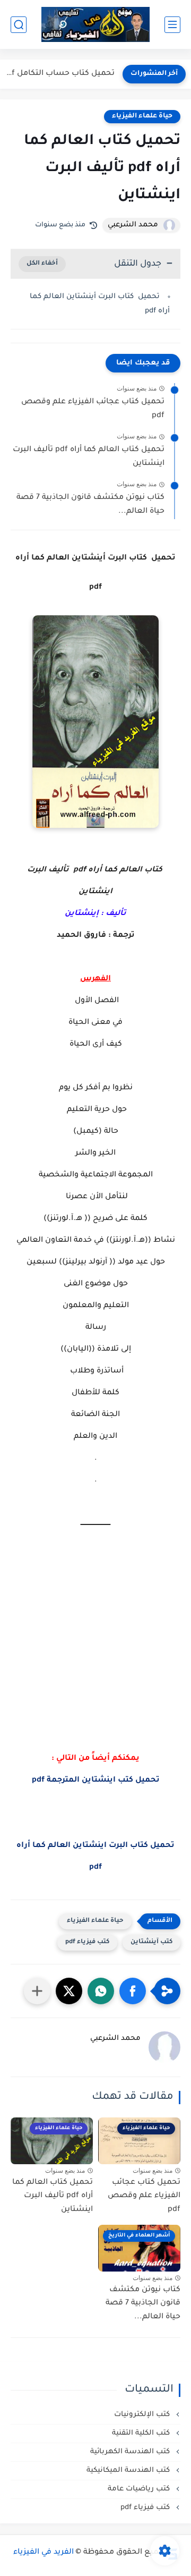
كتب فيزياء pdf (87, 1942)
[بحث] (19, 25)
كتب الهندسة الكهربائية (131, 2452)
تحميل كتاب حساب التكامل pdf (60, 74)
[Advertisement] (95, 1663)
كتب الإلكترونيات (143, 2415)
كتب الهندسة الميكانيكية (129, 2471)
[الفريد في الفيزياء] (96, 25)
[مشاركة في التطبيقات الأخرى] (37, 1991)
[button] (133, 1991)
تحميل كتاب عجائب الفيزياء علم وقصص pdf (93, 409)
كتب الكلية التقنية (142, 2433)
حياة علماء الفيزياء (142, 116)
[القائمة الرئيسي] (172, 25)
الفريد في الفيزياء (44, 2553)
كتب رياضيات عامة (140, 2489)
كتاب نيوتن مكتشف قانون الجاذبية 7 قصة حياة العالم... (90, 505)
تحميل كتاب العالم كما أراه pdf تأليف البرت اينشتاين (89, 457)
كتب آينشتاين (151, 1942)
